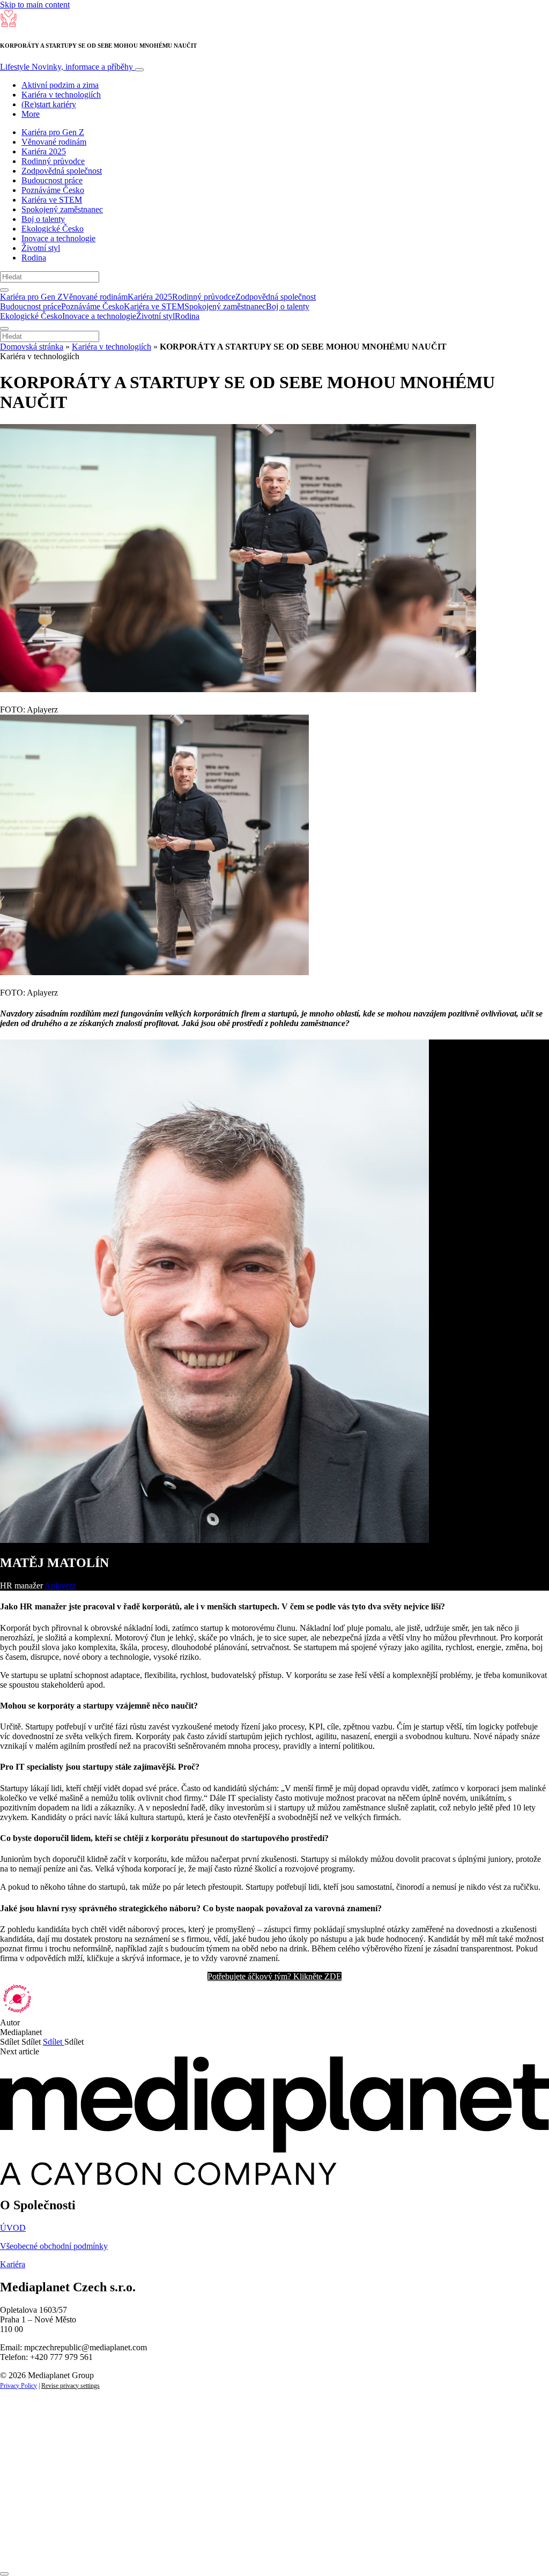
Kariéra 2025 (44, 151)
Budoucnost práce (52, 180)
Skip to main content (35, 5)
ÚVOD (13, 2228)
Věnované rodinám (54, 142)
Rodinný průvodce (53, 161)
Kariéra (13, 2264)
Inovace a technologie (58, 238)
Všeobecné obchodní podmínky (54, 2246)
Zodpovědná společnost (62, 171)
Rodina (34, 258)
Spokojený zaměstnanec (62, 209)
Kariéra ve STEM (52, 200)
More (31, 114)
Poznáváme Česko (53, 190)
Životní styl (41, 248)
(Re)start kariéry (49, 104)
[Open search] (4, 290)
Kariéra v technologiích (61, 95)
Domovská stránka (32, 347)
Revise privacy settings (71, 2386)
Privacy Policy (18, 2386)
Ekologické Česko (53, 229)
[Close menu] (4, 329)
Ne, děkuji (220, 2548)
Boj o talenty (43, 219)
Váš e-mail (34, 2511)
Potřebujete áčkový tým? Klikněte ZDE (274, 1976)
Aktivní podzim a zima (60, 85)
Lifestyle (66, 67)
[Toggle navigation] (139, 70)
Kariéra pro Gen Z (53, 132)
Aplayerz (60, 1586)
